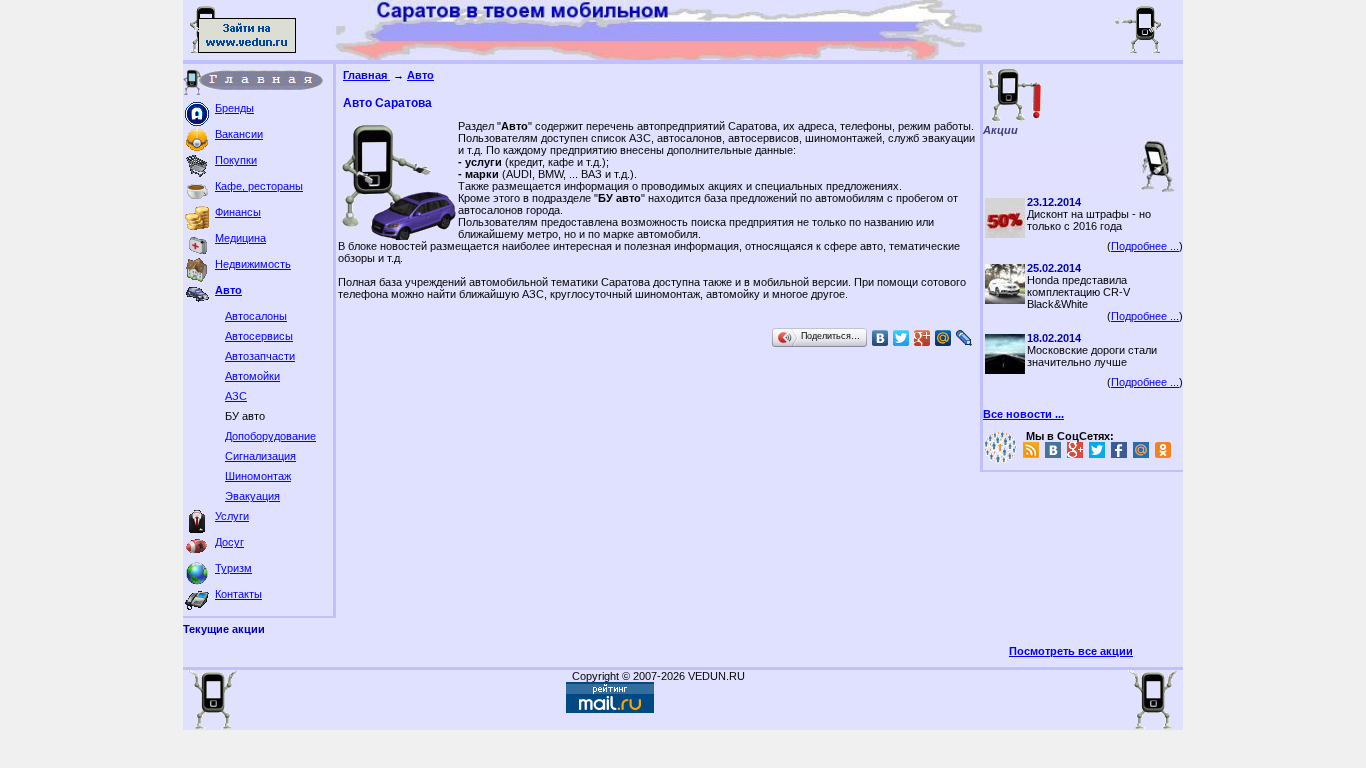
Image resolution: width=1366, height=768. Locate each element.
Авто (228, 290)
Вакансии (239, 134)
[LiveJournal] (964, 338)
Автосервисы (259, 336)
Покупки (236, 160)
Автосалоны (256, 316)
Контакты (238, 594)
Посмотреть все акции (1071, 651)
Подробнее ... (1145, 246)
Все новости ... (1023, 414)
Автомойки (252, 376)
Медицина (240, 238)
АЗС (236, 396)
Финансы (238, 212)
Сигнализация (260, 456)
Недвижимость (253, 264)
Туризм (233, 568)
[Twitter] (901, 338)
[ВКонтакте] (880, 338)
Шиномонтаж (258, 476)
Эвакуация (252, 496)
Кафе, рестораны (259, 186)
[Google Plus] (922, 338)
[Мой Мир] (943, 338)
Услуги (232, 516)
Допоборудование (270, 436)
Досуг (229, 542)
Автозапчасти (260, 356)
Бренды (234, 108)
